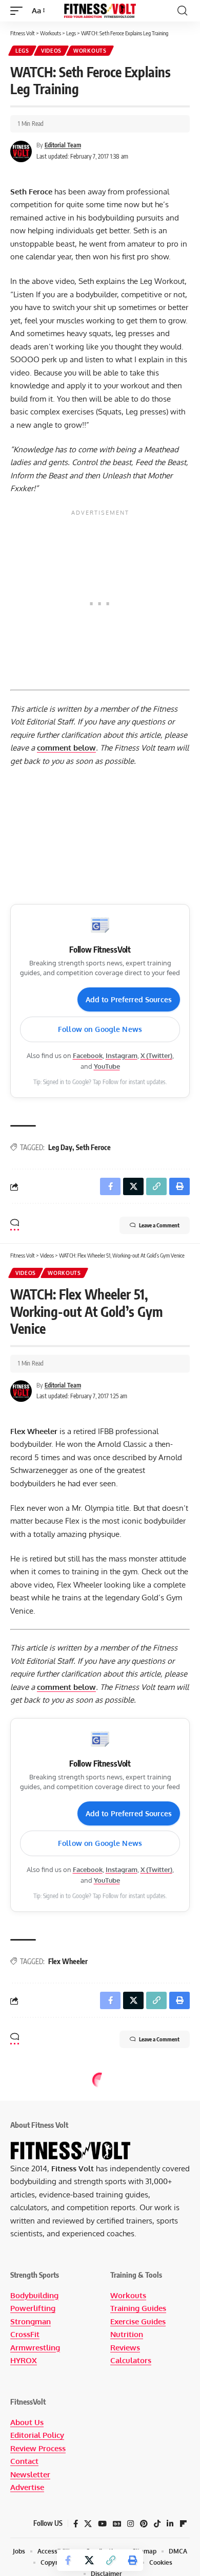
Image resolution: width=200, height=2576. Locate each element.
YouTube (107, 1066)
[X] (88, 2524)
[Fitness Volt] (100, 11)
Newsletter (30, 2474)
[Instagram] (131, 2524)
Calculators (131, 2360)
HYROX (24, 2360)
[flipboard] (183, 2524)
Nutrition (127, 2334)
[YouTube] (102, 2524)
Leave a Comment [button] (159, 1225)
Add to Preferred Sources (129, 999)
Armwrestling (35, 2348)
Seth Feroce (93, 1147)
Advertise (27, 2487)
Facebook (88, 1055)
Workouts (90, 51)
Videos (51, 51)
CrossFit (25, 2334)
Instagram (122, 1055)
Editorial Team (63, 145)
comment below (66, 748)
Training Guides (138, 2308)
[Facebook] (76, 2524)
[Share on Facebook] (68, 2560)
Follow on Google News (100, 1029)
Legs (22, 51)
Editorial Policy (37, 2435)
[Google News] (117, 2524)
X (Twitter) (156, 1055)
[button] (19, 11)
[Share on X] (89, 2560)
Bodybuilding (34, 2295)
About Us (27, 2422)
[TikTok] (157, 2524)
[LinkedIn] (170, 2524)
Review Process (38, 2448)
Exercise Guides (138, 2321)
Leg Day (60, 1147)
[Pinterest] (144, 2524)
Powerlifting (33, 2308)
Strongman (31, 2321)
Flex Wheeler (68, 1961)
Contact (24, 2461)
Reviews (125, 2348)
